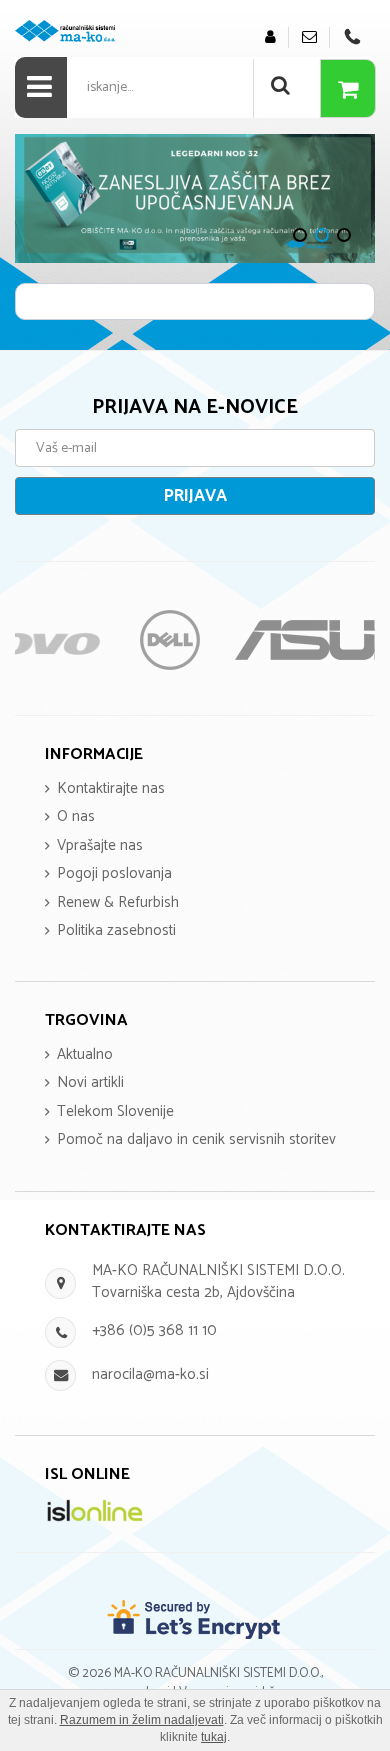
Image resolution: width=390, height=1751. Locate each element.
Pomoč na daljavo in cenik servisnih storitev (196, 1139)
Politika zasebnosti (116, 930)
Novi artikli (90, 1082)
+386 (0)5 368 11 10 (154, 1330)
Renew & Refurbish (118, 902)
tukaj (214, 1737)
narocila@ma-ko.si (150, 1374)
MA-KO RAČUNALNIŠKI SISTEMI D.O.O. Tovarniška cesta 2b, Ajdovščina (218, 1281)
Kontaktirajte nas (111, 788)
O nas (76, 816)
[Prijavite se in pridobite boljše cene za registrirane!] (270, 37)
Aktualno (85, 1054)
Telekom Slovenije (115, 1111)
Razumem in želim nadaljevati (142, 1720)
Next (40, 198)
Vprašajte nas (100, 845)
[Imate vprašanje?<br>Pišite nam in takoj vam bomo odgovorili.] (309, 37)
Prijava (195, 496)
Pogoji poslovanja (114, 873)
